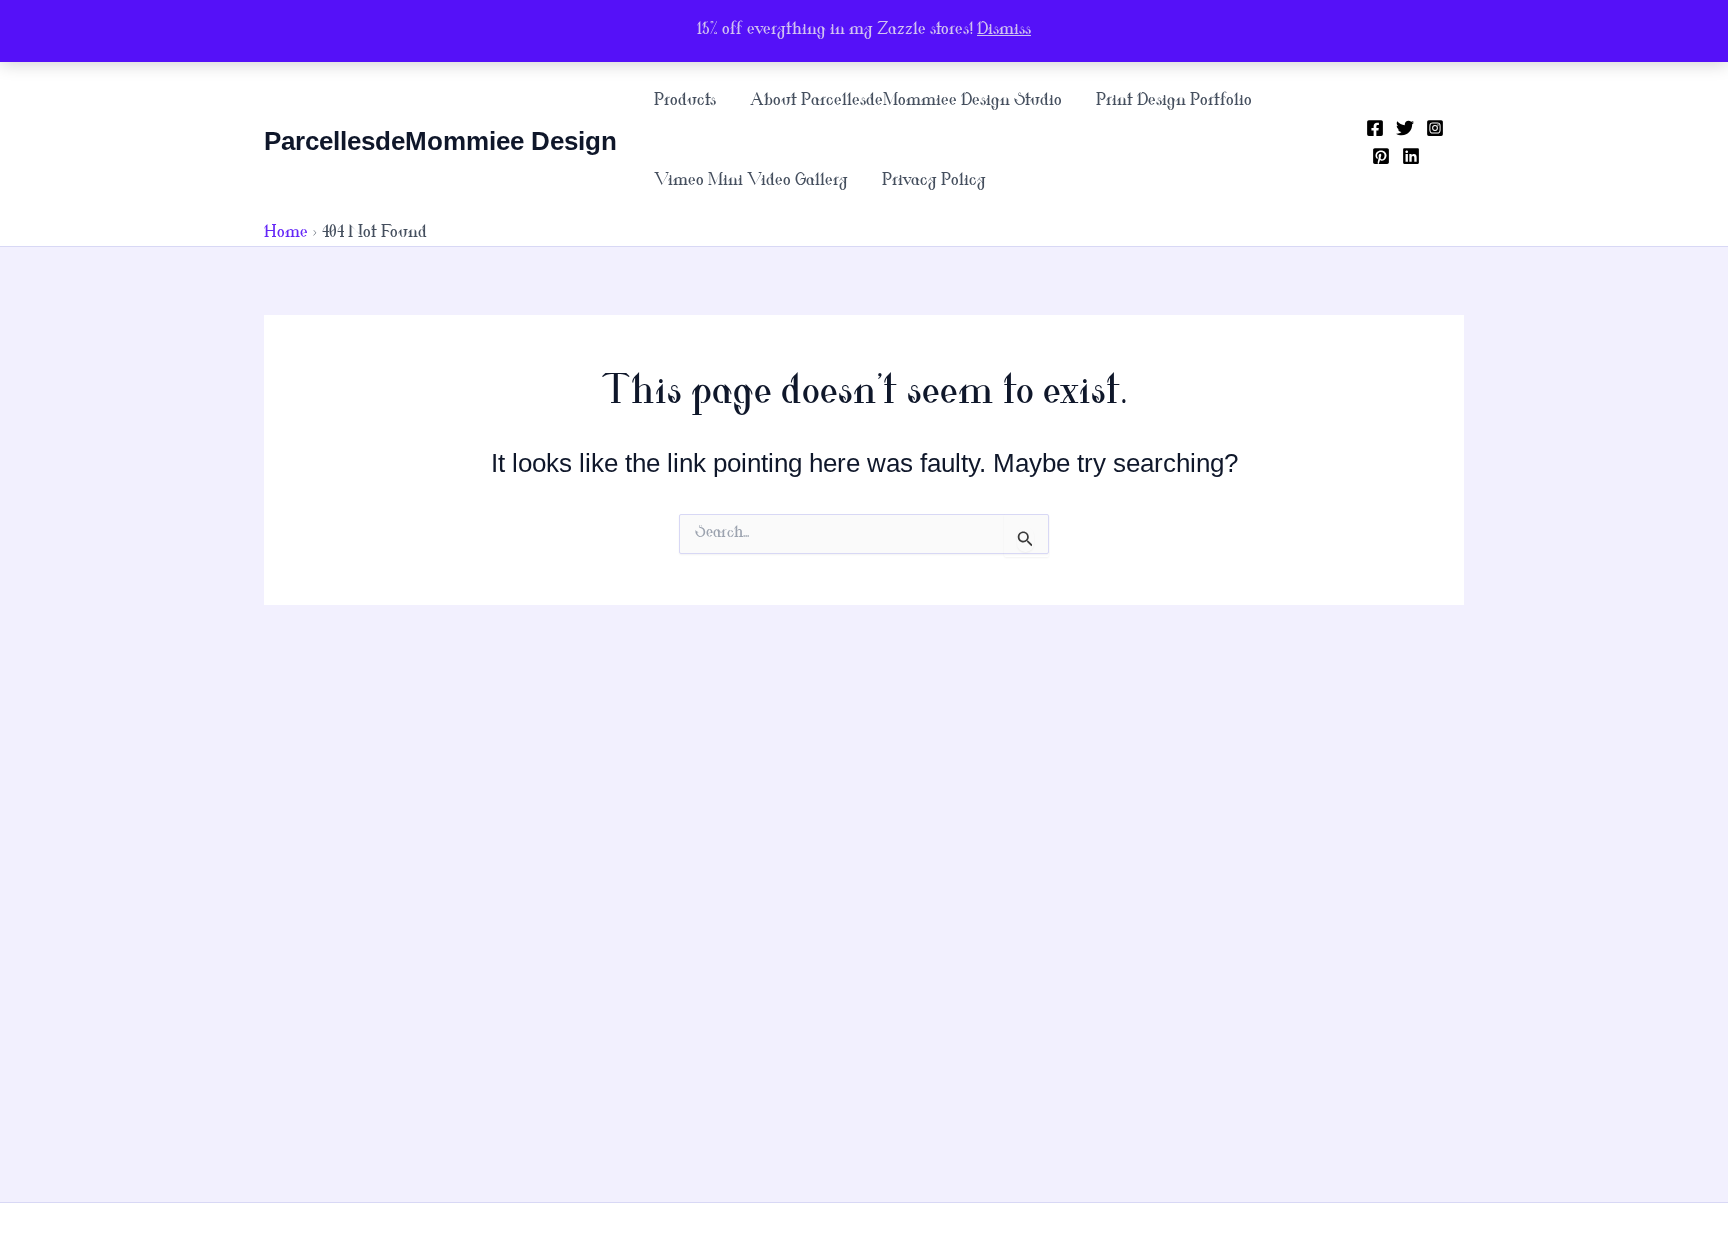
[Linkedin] (1411, 156)
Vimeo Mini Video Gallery (751, 181)
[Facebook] (1375, 128)
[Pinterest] (1381, 156)
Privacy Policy (934, 181)
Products (685, 101)
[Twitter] (1405, 128)
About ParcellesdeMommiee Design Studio (906, 101)
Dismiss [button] (1004, 30)
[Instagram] (1435, 128)
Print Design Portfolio (1174, 101)
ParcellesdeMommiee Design (440, 141)
